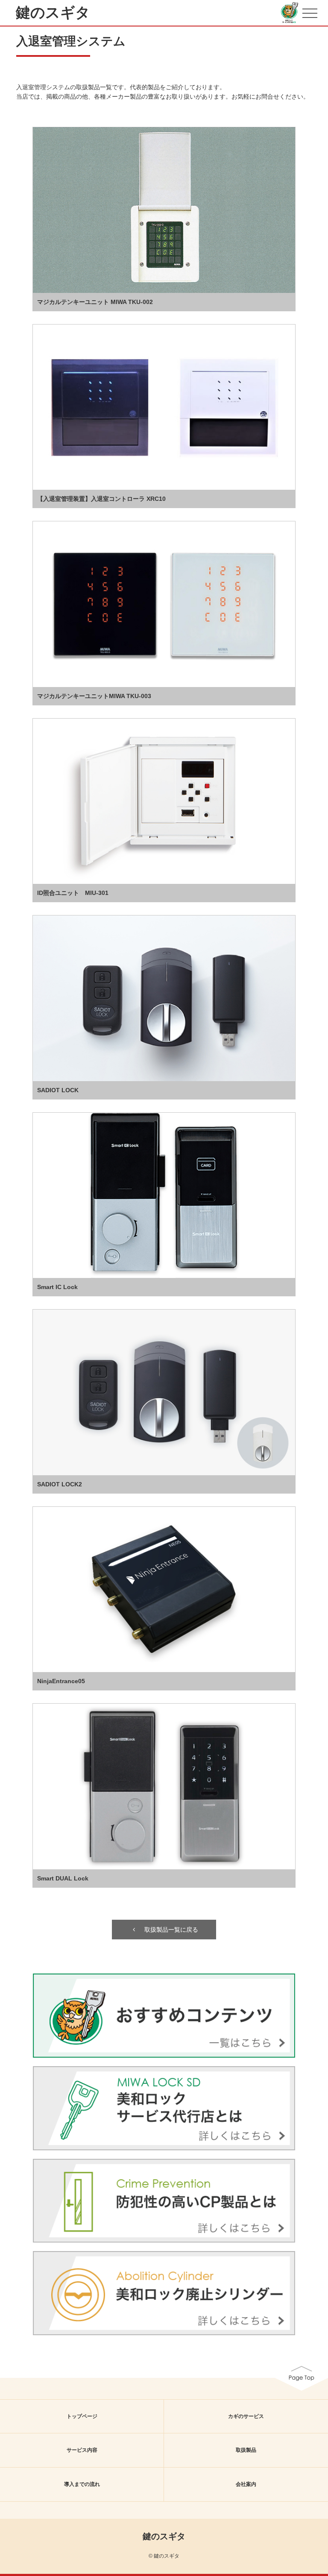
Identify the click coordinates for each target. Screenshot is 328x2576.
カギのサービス (246, 2416)
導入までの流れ (82, 2484)
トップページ (82, 2416)
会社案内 (246, 2484)
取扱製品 (246, 2450)
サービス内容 (82, 2450)
